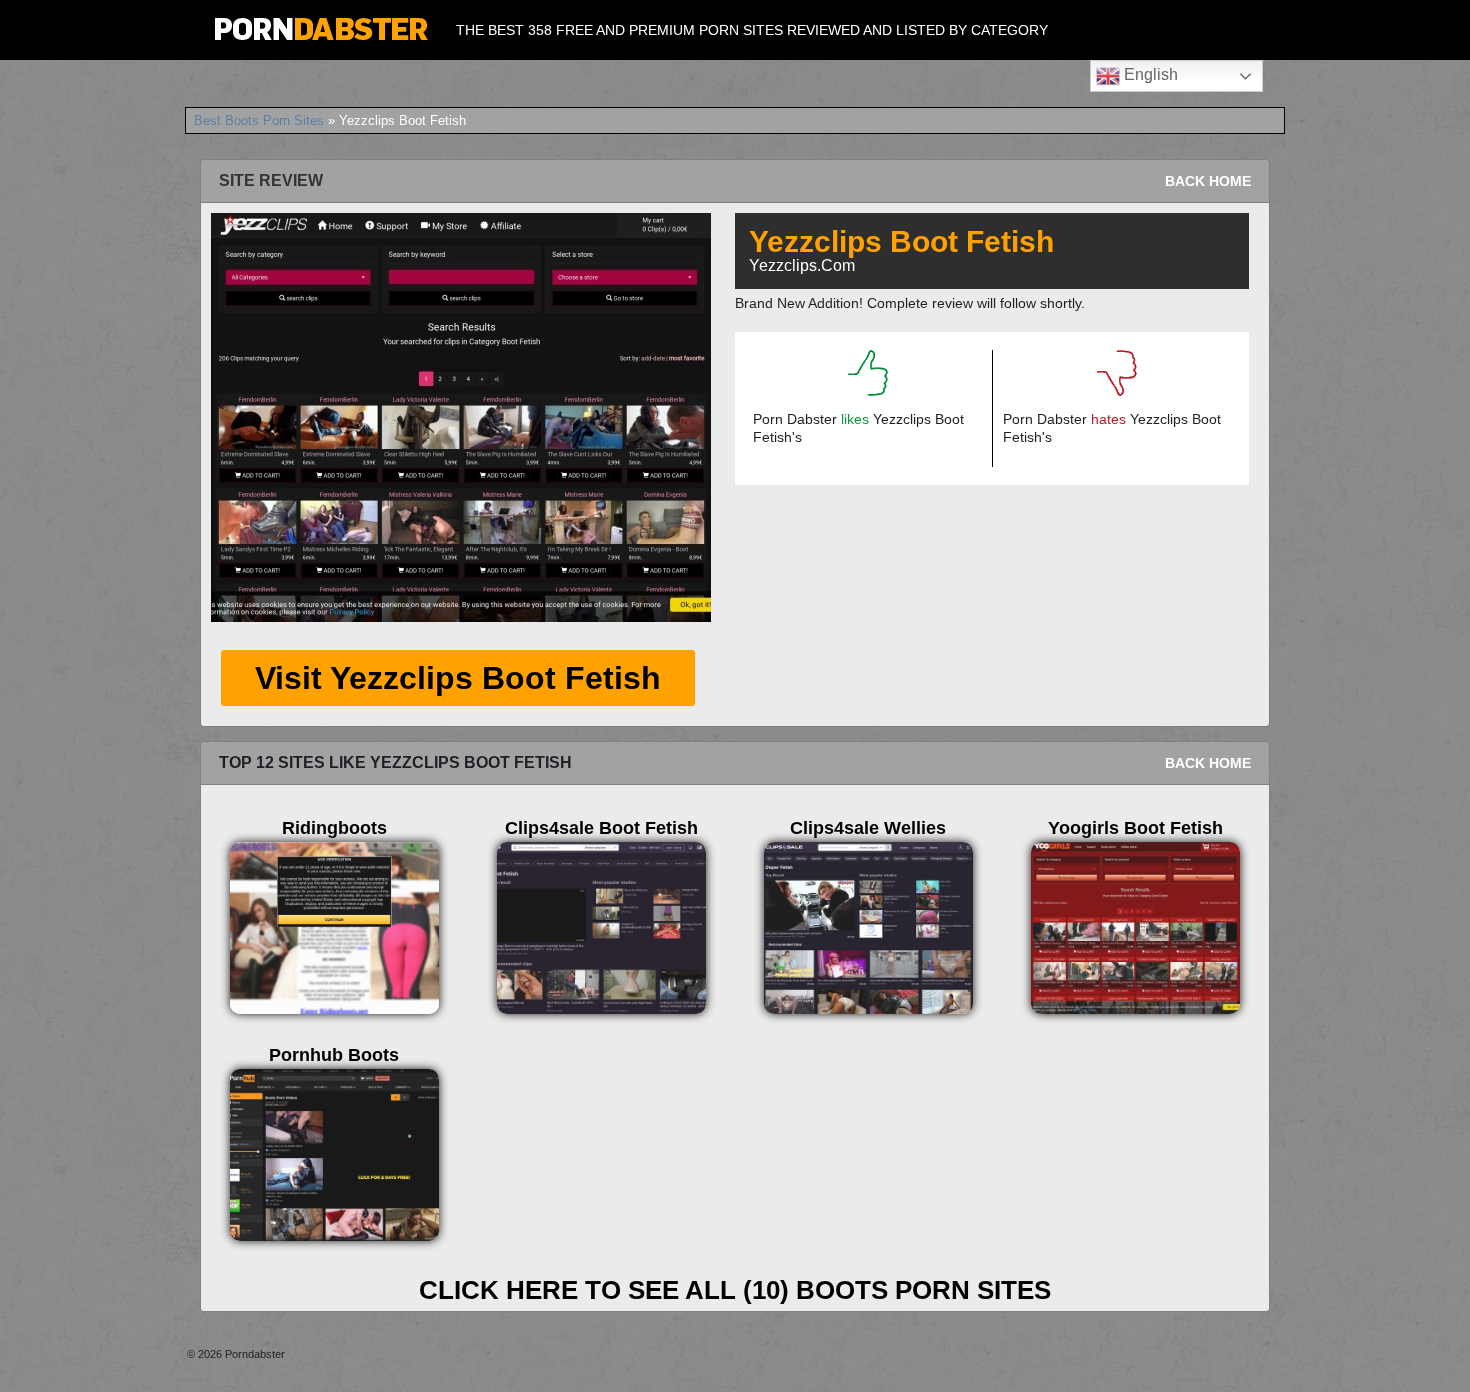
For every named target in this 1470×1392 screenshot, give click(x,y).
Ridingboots (334, 828)
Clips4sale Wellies (868, 828)
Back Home (1208, 181)
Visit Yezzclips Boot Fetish (458, 678)
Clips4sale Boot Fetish (601, 828)
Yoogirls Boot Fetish (1135, 828)
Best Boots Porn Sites (259, 120)
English (1149, 74)
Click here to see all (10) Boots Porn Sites (735, 1290)
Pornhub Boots (334, 1055)
